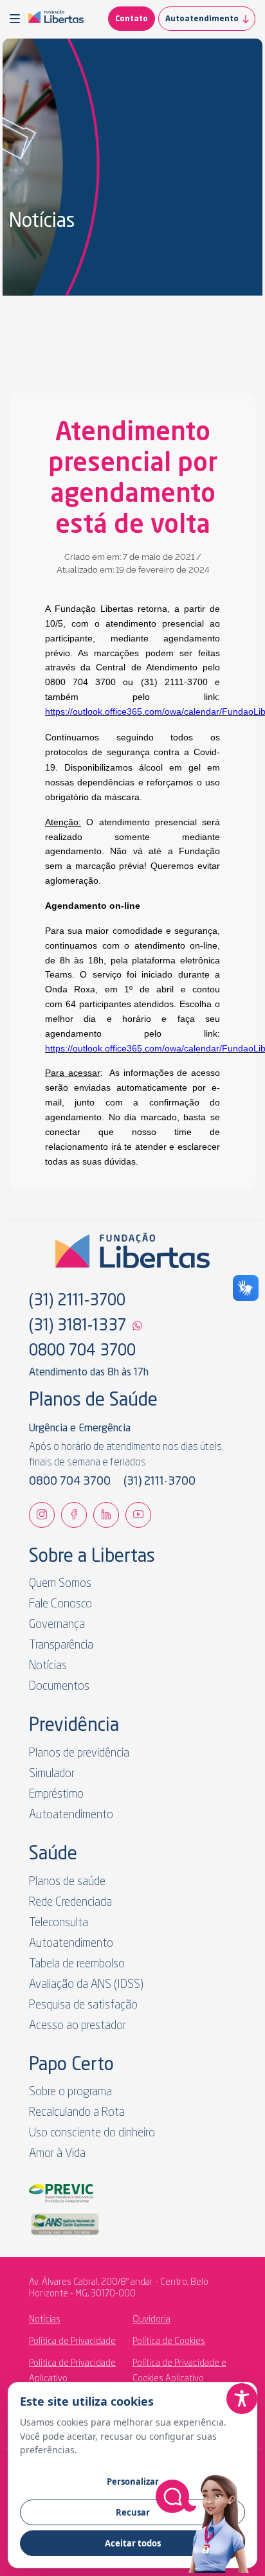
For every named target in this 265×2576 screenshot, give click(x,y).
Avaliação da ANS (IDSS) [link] (86, 1985)
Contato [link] (132, 19)
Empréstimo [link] (56, 1794)
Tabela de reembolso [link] (77, 1964)
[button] (17, 19)
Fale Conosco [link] (60, 1604)
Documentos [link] (59, 1686)
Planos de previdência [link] (79, 1753)
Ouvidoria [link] (151, 2320)
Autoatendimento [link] (202, 19)
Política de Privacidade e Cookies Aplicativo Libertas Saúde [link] (179, 2379)
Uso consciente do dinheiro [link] (92, 2133)
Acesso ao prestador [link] (78, 2026)
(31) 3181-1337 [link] (78, 1327)
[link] (56, 19)
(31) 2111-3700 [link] (77, 1301)
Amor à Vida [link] (57, 2154)
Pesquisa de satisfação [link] (83, 2005)
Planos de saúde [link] (67, 1882)
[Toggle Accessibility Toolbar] (242, 2399)
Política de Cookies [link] (169, 2341)
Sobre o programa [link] (70, 2092)
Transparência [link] (61, 1645)
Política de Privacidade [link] (72, 2341)
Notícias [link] (48, 1666)
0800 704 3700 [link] (82, 1352)
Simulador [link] (52, 1774)
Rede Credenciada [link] (70, 1902)
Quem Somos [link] (60, 1584)
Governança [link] (57, 1625)
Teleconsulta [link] (59, 1923)
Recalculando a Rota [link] (77, 2113)
